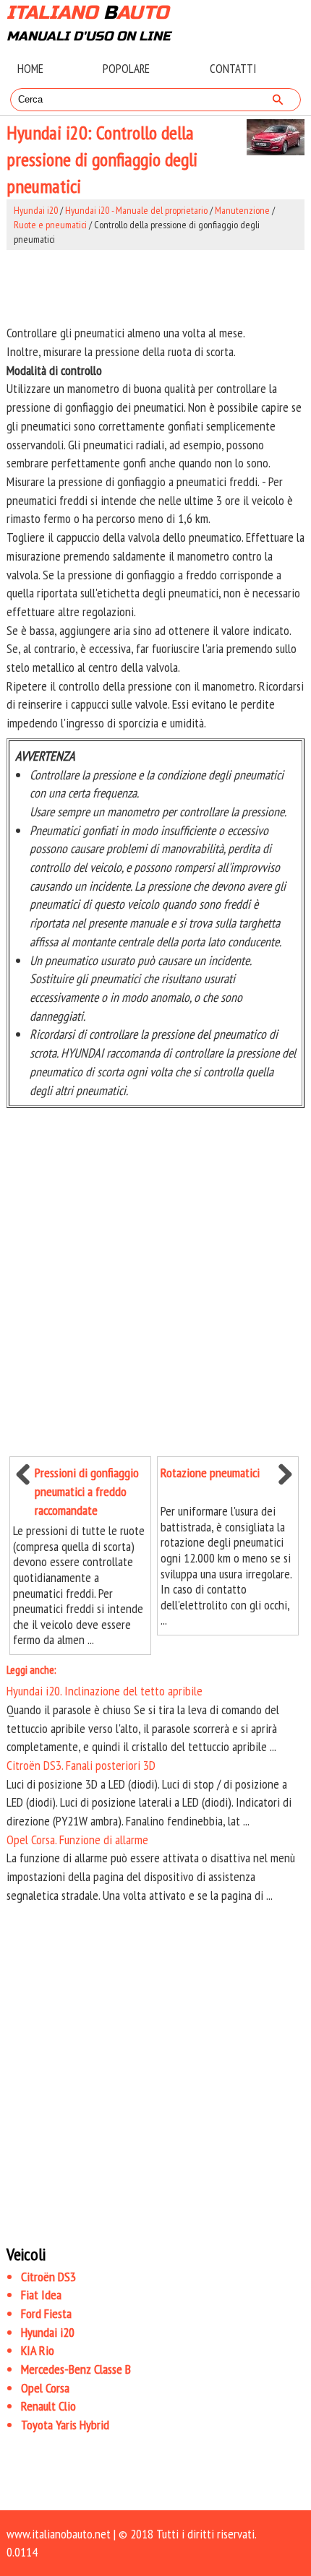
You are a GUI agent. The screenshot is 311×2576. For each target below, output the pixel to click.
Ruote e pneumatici (50, 225)
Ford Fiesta (46, 2313)
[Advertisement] (156, 287)
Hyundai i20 (36, 210)
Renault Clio (48, 2406)
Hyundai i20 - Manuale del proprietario (136, 210)
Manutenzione (242, 210)
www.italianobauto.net (59, 2534)
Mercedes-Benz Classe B (76, 2369)
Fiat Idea (41, 2295)
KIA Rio (38, 2350)
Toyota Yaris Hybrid (65, 2425)
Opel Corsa (45, 2388)
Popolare (126, 69)
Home (30, 69)
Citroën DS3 (48, 2277)
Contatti (233, 69)
